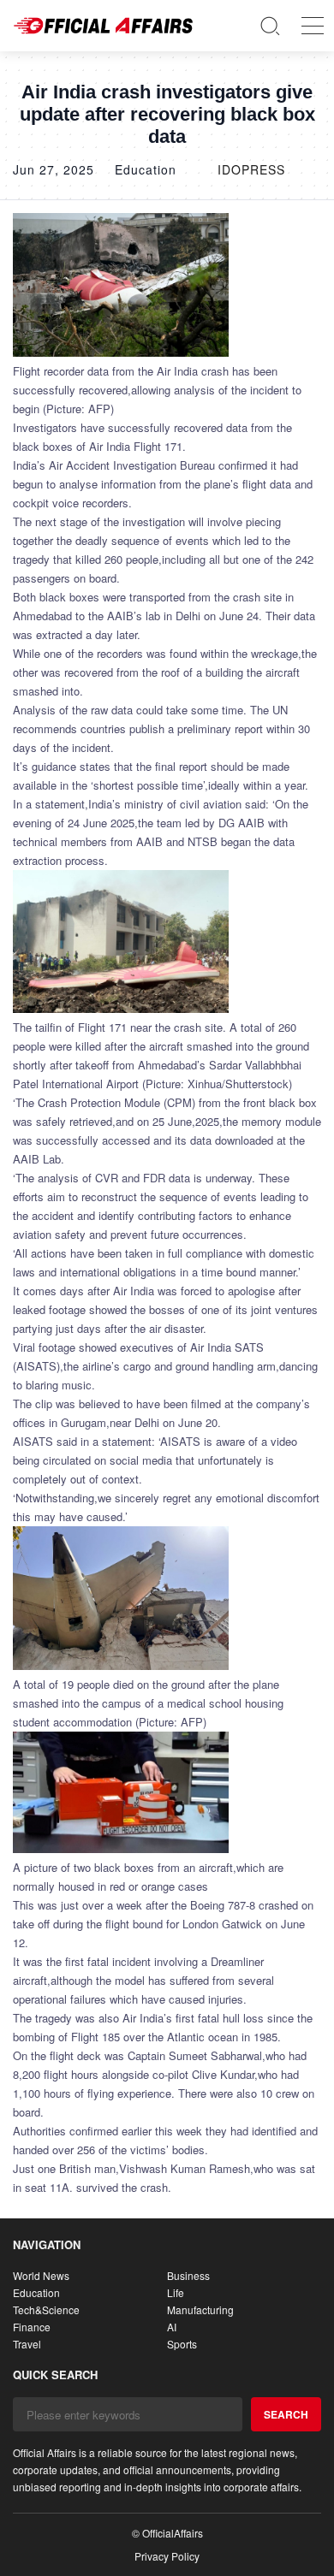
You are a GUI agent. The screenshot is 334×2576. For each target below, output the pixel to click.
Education (36, 2292)
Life (176, 2292)
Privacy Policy (167, 2556)
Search (286, 2414)
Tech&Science (46, 2310)
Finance (32, 2327)
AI (172, 2327)
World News (41, 2275)
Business (188, 2275)
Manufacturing (200, 2310)
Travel (27, 2344)
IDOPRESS (251, 169)
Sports (182, 2344)
